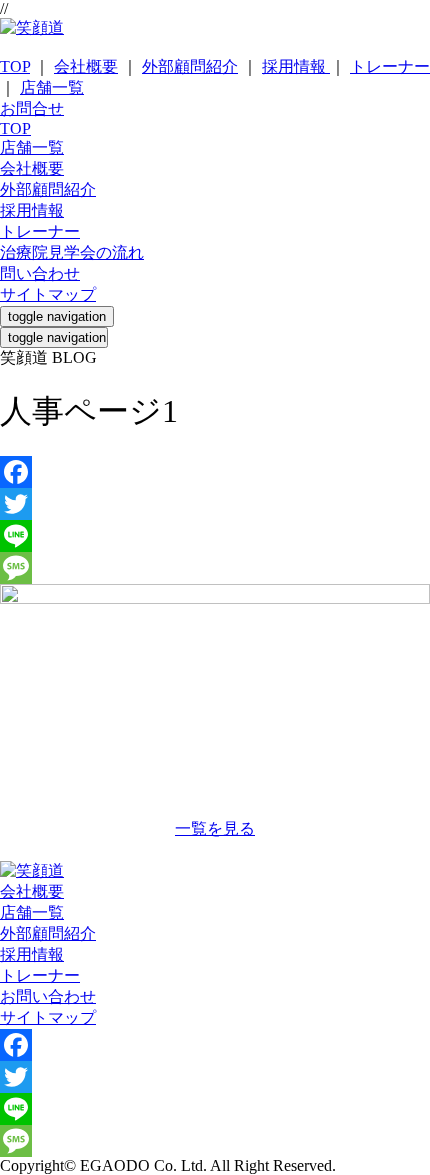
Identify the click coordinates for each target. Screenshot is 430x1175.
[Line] (215, 536)
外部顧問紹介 (190, 66)
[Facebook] (215, 472)
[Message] (215, 568)
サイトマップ (48, 294)
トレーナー (390, 66)
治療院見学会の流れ (72, 252)
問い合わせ (40, 273)
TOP (15, 66)
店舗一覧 (52, 87)
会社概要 (86, 66)
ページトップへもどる (215, 850)
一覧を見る (215, 828)
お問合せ (32, 108)
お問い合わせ (48, 996)
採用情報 (296, 66)
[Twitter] (215, 504)
